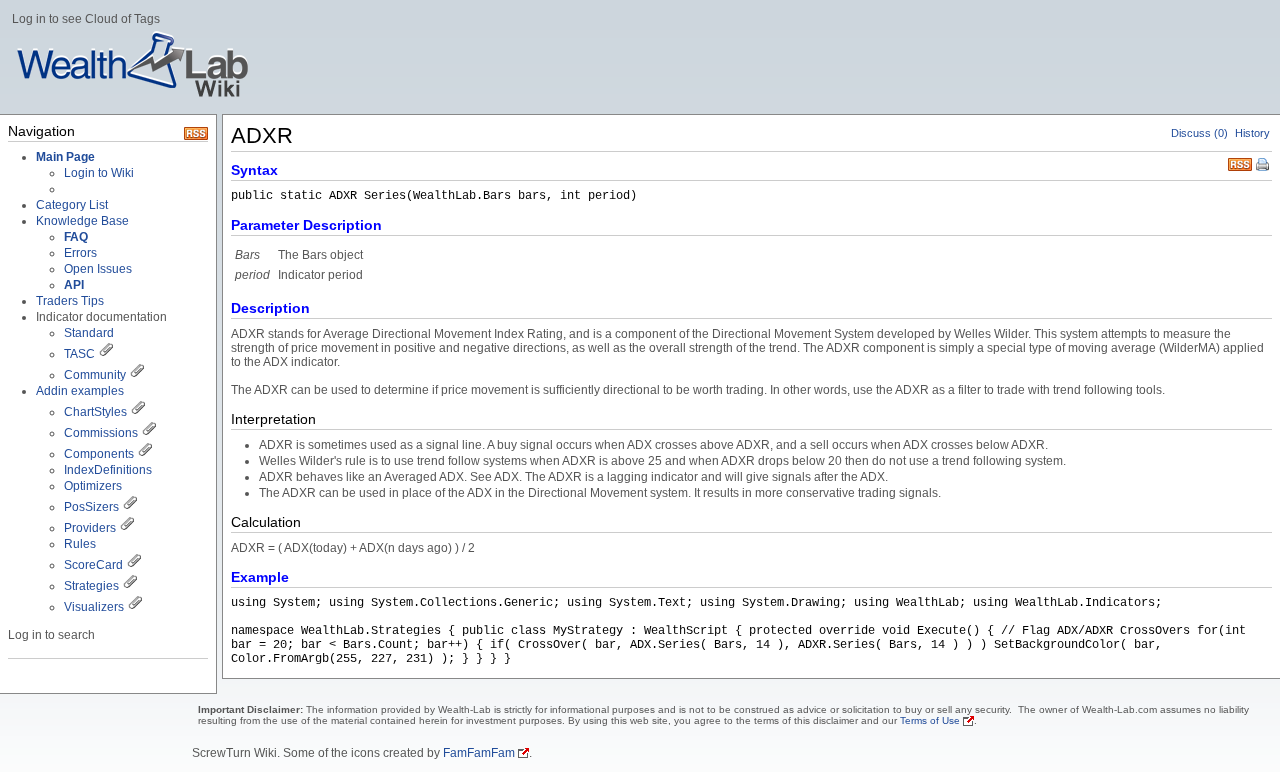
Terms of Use (930, 720)
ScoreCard (93, 565)
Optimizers (93, 486)
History (1252, 133)
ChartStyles (95, 412)
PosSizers (91, 507)
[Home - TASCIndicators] (106, 354)
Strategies (91, 586)
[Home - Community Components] (145, 454)
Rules (80, 544)
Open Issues (98, 269)
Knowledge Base (82, 221)
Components (99, 454)
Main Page (65, 157)
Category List (72, 205)
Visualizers (94, 607)
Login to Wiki (99, 173)
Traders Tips (70, 301)
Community (95, 375)
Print (1264, 166)
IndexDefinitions (108, 470)
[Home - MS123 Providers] (127, 528)
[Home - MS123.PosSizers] (130, 507)
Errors (80, 253)
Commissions (101, 433)
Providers (90, 528)
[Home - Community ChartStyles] (138, 412)
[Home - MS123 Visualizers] (134, 565)
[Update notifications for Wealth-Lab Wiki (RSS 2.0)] (196, 136)
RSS (1240, 162)
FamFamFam (479, 753)
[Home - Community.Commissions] (149, 433)
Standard (89, 333)
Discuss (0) (1199, 133)
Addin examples (80, 391)
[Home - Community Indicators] (137, 375)
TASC (79, 354)
